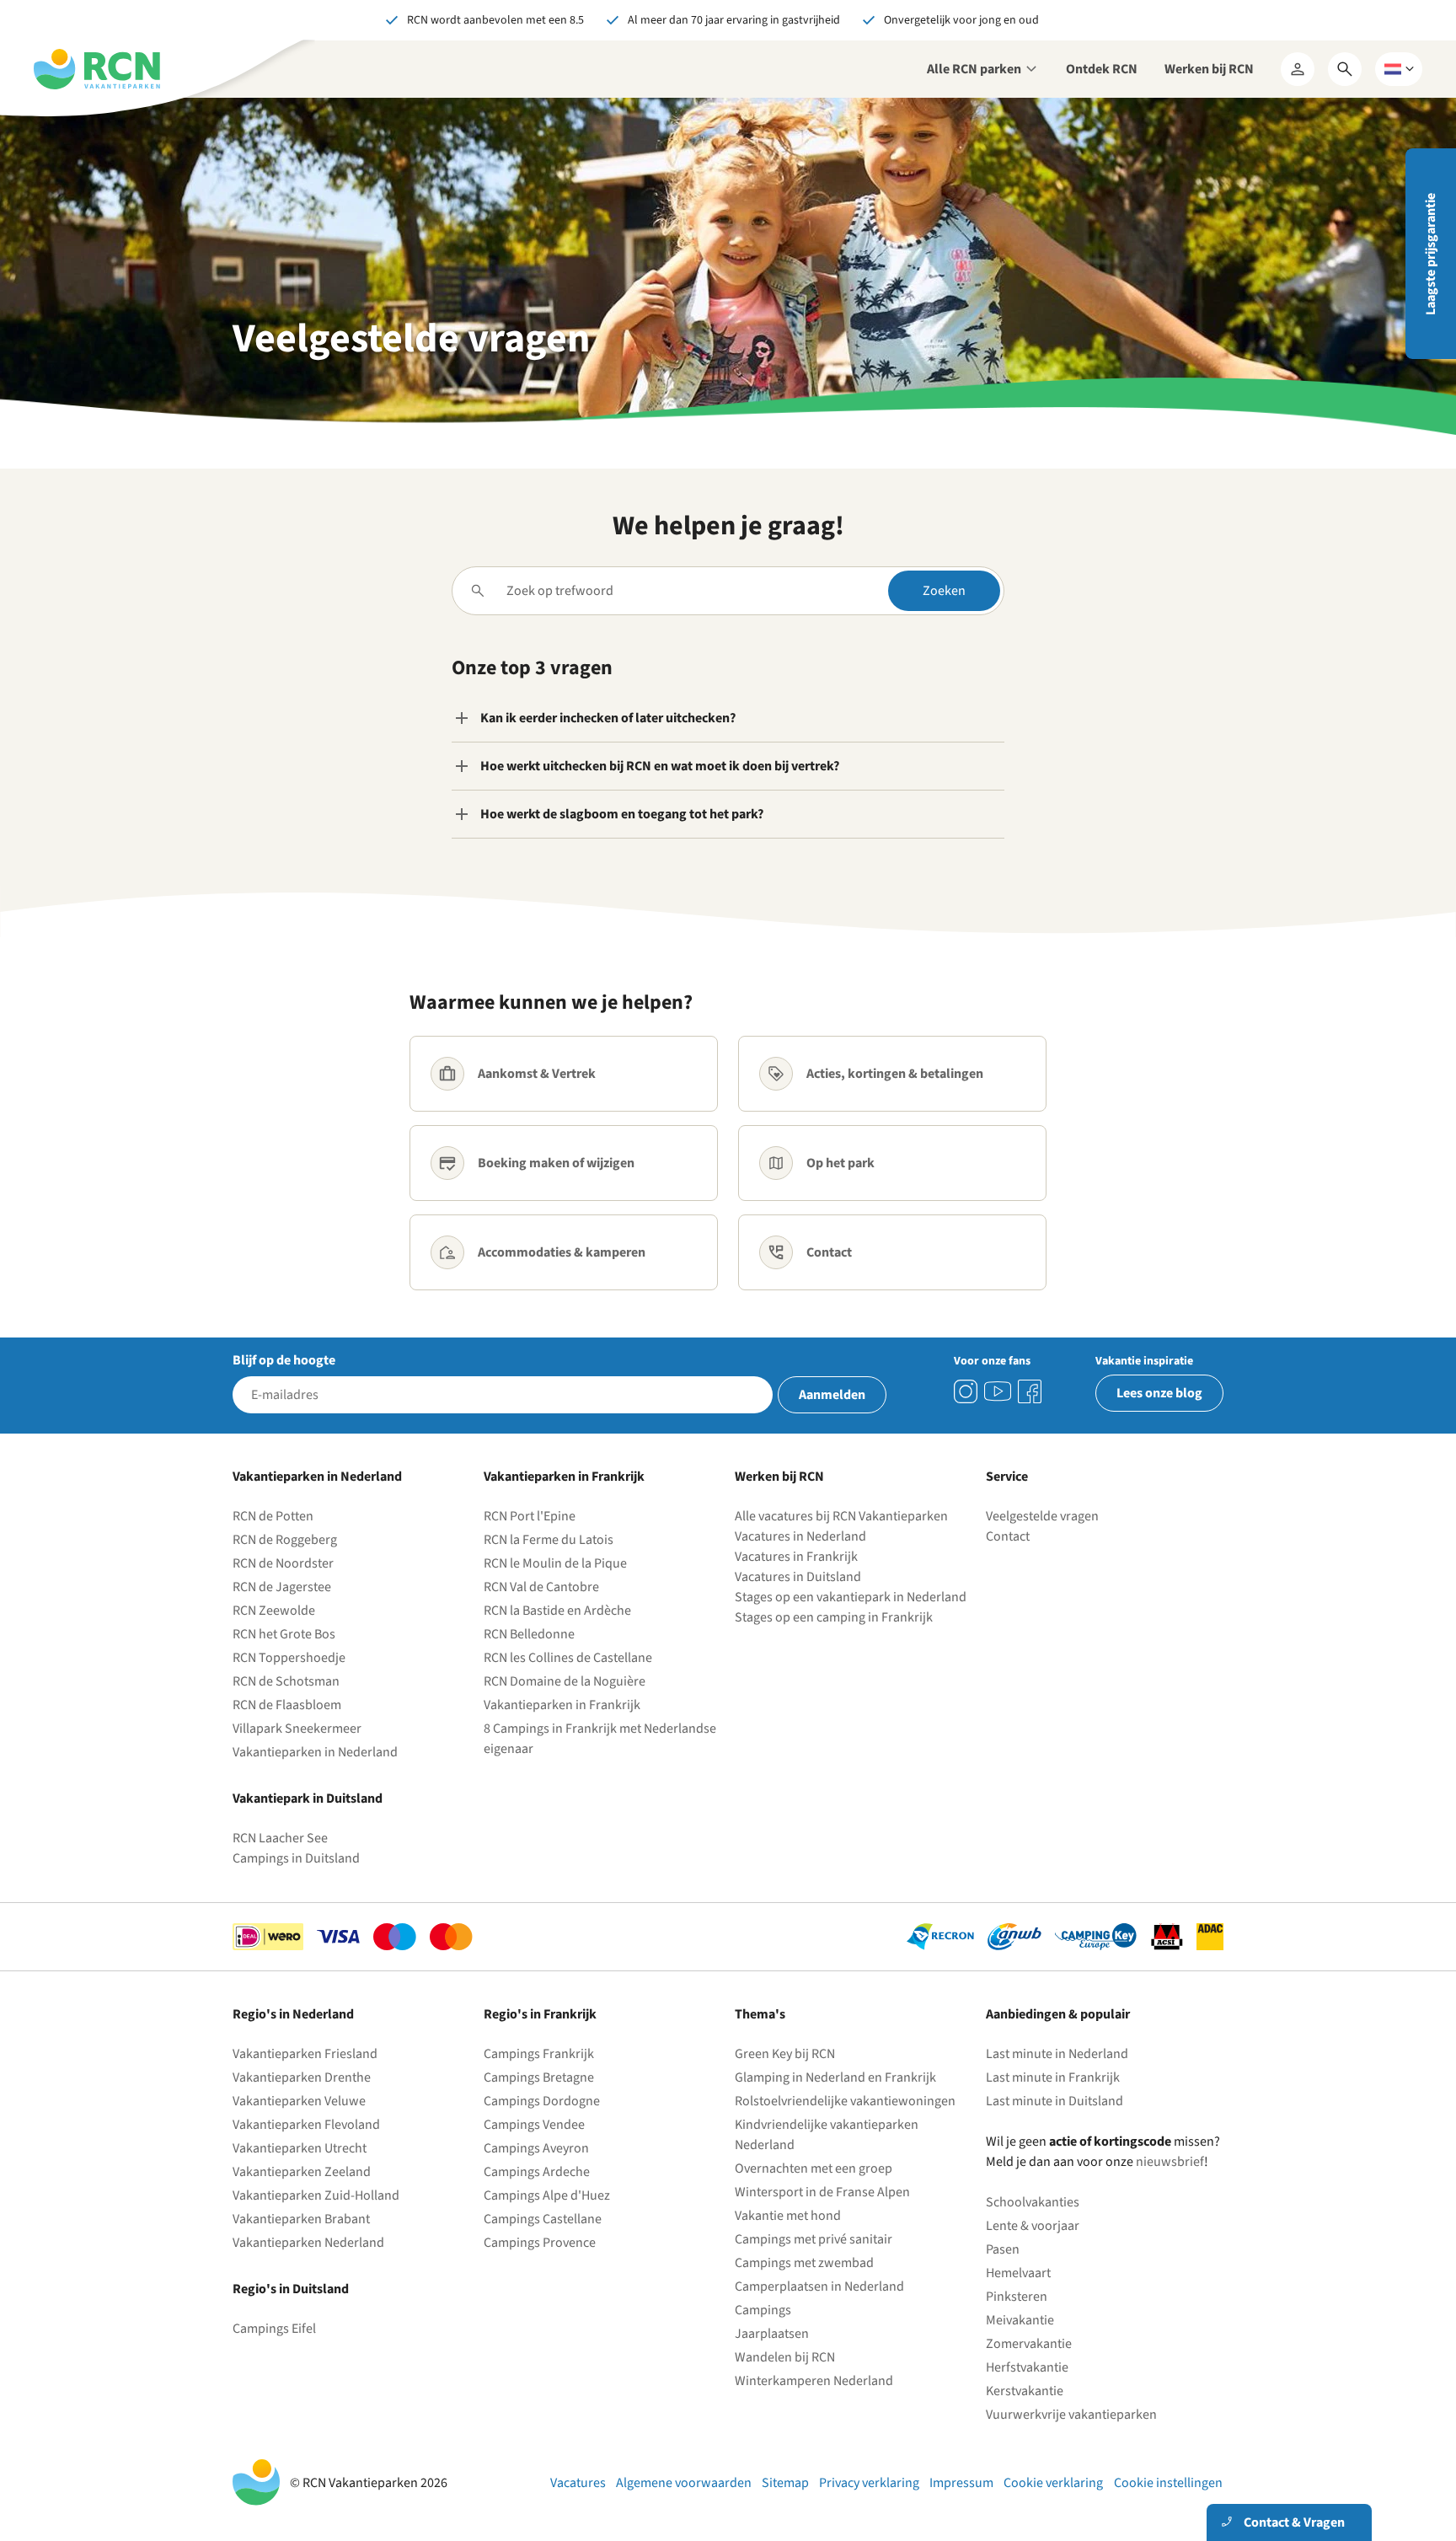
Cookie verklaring (1053, 2483)
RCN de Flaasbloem (287, 1705)
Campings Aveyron (536, 2148)
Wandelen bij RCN (785, 2357)
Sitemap (785, 2483)
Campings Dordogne (542, 2101)
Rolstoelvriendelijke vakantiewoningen (845, 2101)
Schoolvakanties (1033, 2202)
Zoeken (944, 591)
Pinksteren (1017, 2297)
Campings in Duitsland (296, 1858)
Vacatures (578, 2483)
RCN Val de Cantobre (541, 1587)
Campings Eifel (274, 2329)
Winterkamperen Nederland (814, 2381)
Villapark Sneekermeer (297, 1729)
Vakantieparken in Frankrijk (562, 1705)
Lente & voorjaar (1033, 2226)
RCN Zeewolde (274, 1611)
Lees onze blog (1159, 1393)
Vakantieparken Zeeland (302, 2172)
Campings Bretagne (539, 2077)
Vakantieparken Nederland (308, 2243)
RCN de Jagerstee (282, 1587)
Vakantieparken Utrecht (300, 2148)
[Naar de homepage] (97, 69)
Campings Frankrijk (539, 2054)
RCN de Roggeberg (285, 1540)
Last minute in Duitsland (1055, 2101)
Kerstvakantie (1025, 2391)
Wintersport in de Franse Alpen (822, 2192)
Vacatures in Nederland (800, 1536)
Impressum (961, 2483)
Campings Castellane (543, 2219)
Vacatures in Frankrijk (796, 1557)
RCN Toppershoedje (289, 1658)
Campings (763, 2310)
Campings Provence (540, 2243)
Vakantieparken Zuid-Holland (316, 2195)
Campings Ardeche (537, 2172)
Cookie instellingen (1168, 2483)
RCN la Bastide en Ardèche (557, 1611)
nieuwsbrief (1170, 2162)
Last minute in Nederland (1057, 2054)
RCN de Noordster (283, 1563)
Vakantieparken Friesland (305, 2054)
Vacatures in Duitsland (798, 1577)
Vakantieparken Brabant (301, 2219)
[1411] (1030, 1391)
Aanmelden (832, 1395)
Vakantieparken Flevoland (306, 2125)
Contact (1008, 1536)
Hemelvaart (1018, 2273)
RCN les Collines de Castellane (568, 1658)
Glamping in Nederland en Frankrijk (835, 2077)
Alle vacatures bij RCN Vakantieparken (841, 1516)
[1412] (998, 1391)
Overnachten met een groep (814, 2168)
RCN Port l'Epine (530, 1516)
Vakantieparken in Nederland (315, 1752)
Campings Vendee (534, 2125)
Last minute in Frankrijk (1053, 2077)
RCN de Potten (273, 1516)
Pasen (1003, 2249)
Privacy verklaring (869, 2483)
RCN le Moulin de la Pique (555, 1563)
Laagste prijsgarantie (1431, 254)
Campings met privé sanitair (814, 2239)
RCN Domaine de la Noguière (565, 1681)
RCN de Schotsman (286, 1681)
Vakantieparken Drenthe (302, 2077)
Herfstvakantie (1027, 2367)
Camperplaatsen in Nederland (819, 2286)
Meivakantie (1020, 2320)
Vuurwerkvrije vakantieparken (1071, 2415)
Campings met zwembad (804, 2263)
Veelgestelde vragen (1042, 1516)
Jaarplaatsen (772, 2334)
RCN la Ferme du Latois (549, 1540)
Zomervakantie (1029, 2344)
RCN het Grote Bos (284, 1634)
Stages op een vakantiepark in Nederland (851, 1597)
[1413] (966, 1391)
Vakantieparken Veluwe (299, 2101)
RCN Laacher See (280, 1838)
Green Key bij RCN (785, 2054)
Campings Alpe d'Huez (547, 2195)
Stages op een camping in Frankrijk (834, 1617)
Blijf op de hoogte (284, 1360)
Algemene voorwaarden (684, 2483)
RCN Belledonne (529, 1634)
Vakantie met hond (788, 2216)
